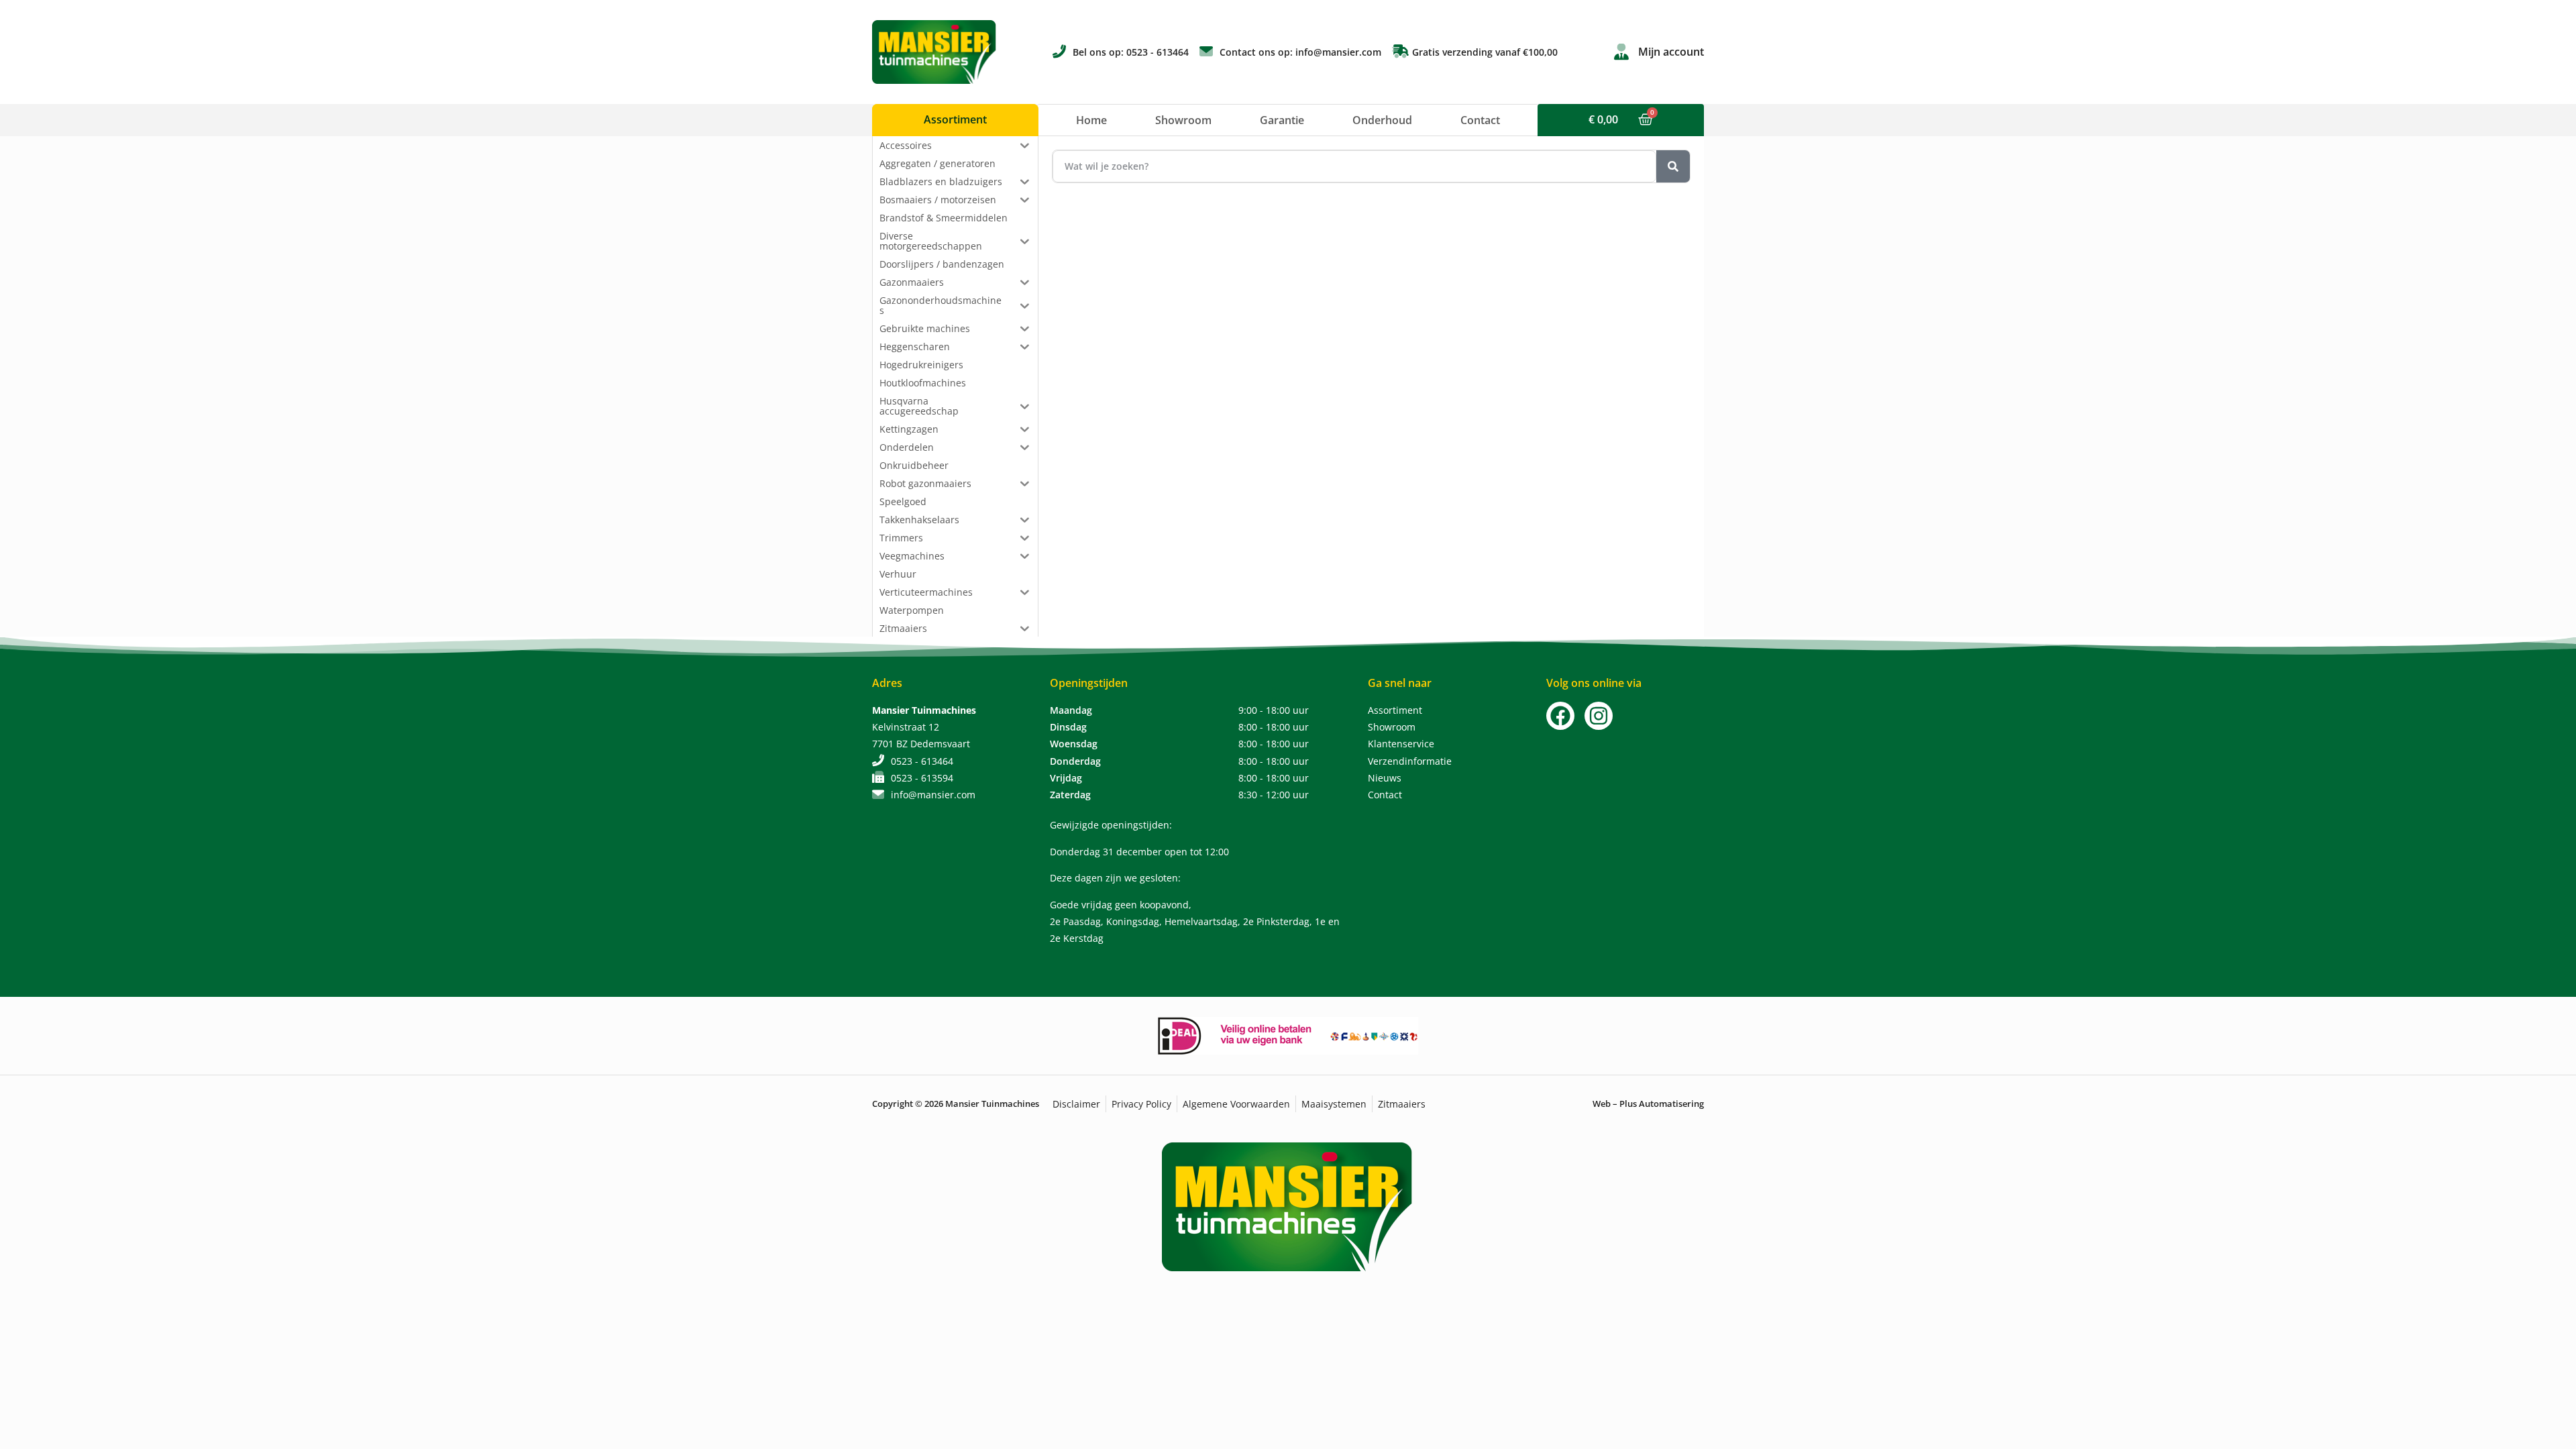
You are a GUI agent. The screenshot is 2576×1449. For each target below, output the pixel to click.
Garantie (1282, 120)
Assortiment (1395, 710)
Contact (1480, 120)
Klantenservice (1401, 744)
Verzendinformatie (1410, 761)
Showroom (1183, 120)
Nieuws (1385, 778)
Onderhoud (1382, 120)
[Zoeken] (1673, 166)
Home (1091, 120)
